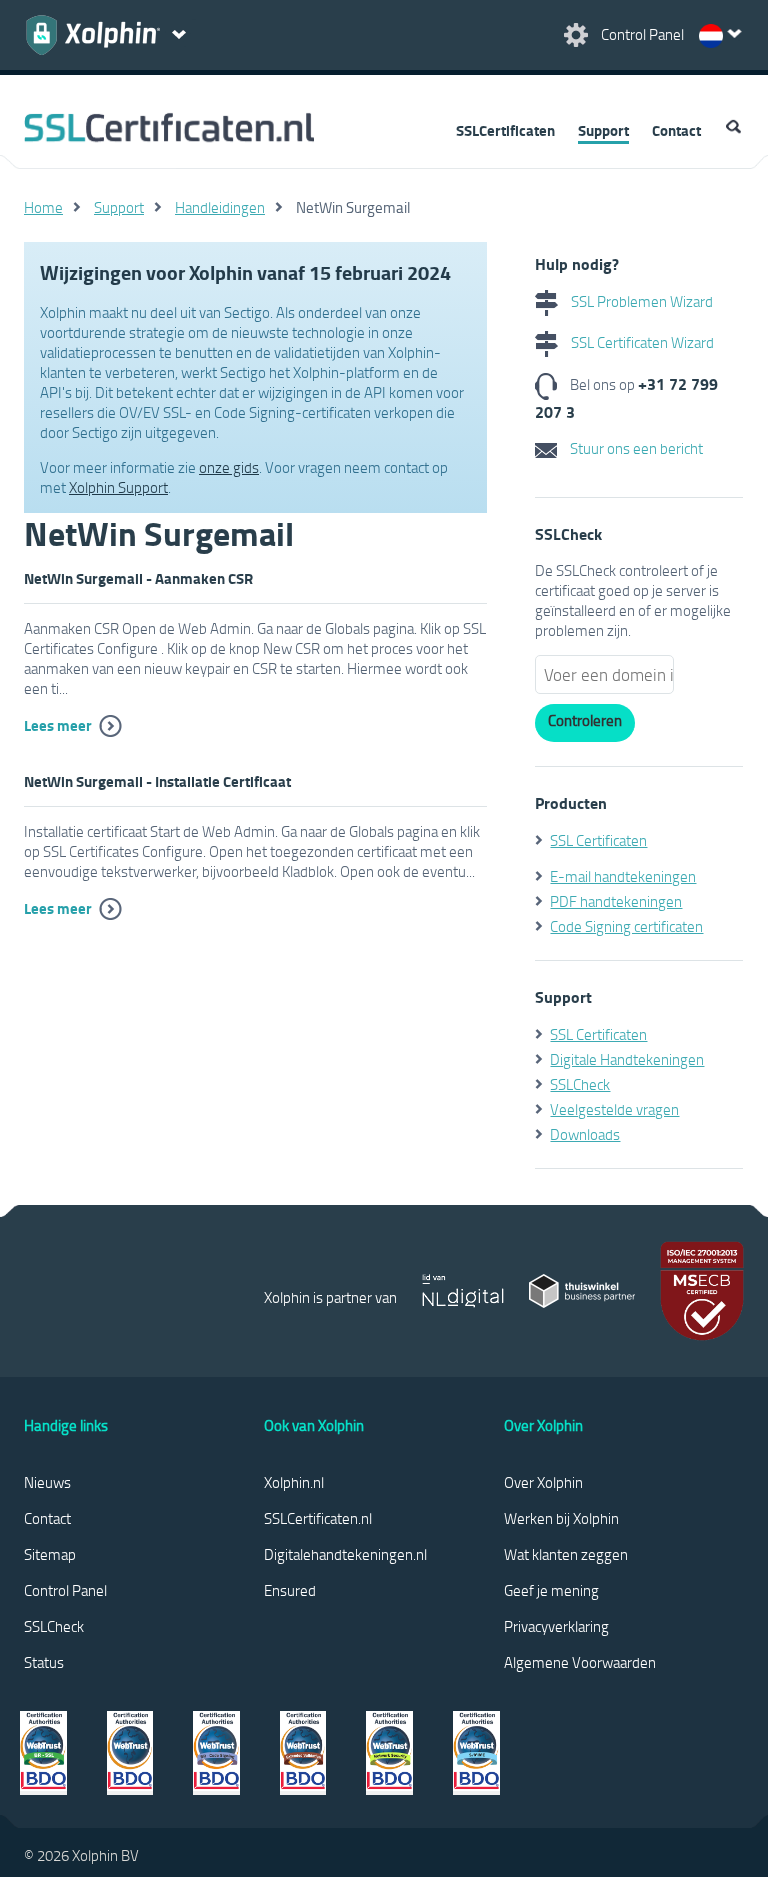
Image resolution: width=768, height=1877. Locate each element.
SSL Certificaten (598, 840)
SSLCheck (580, 1084)
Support (603, 130)
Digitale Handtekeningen (627, 1059)
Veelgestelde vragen (614, 1109)
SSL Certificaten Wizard (641, 342)
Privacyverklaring (556, 1626)
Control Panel (65, 1590)
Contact (676, 130)
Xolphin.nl (294, 1482)
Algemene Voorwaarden (580, 1662)
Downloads (585, 1134)
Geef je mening (551, 1590)
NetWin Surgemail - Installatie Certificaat (157, 781)
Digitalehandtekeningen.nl (345, 1554)
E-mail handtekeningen (623, 876)
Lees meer (58, 725)
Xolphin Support (118, 487)
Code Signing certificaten (626, 926)
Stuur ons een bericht (635, 448)
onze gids (229, 467)
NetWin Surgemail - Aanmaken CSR (138, 578)
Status (44, 1662)
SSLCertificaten (505, 130)
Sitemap (50, 1554)
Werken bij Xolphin (561, 1518)
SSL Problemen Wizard (640, 301)
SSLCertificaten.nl (318, 1518)
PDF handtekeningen (616, 901)
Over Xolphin (543, 1482)
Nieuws (47, 1482)
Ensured (290, 1590)
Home (43, 207)
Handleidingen (220, 207)
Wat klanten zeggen (566, 1554)
